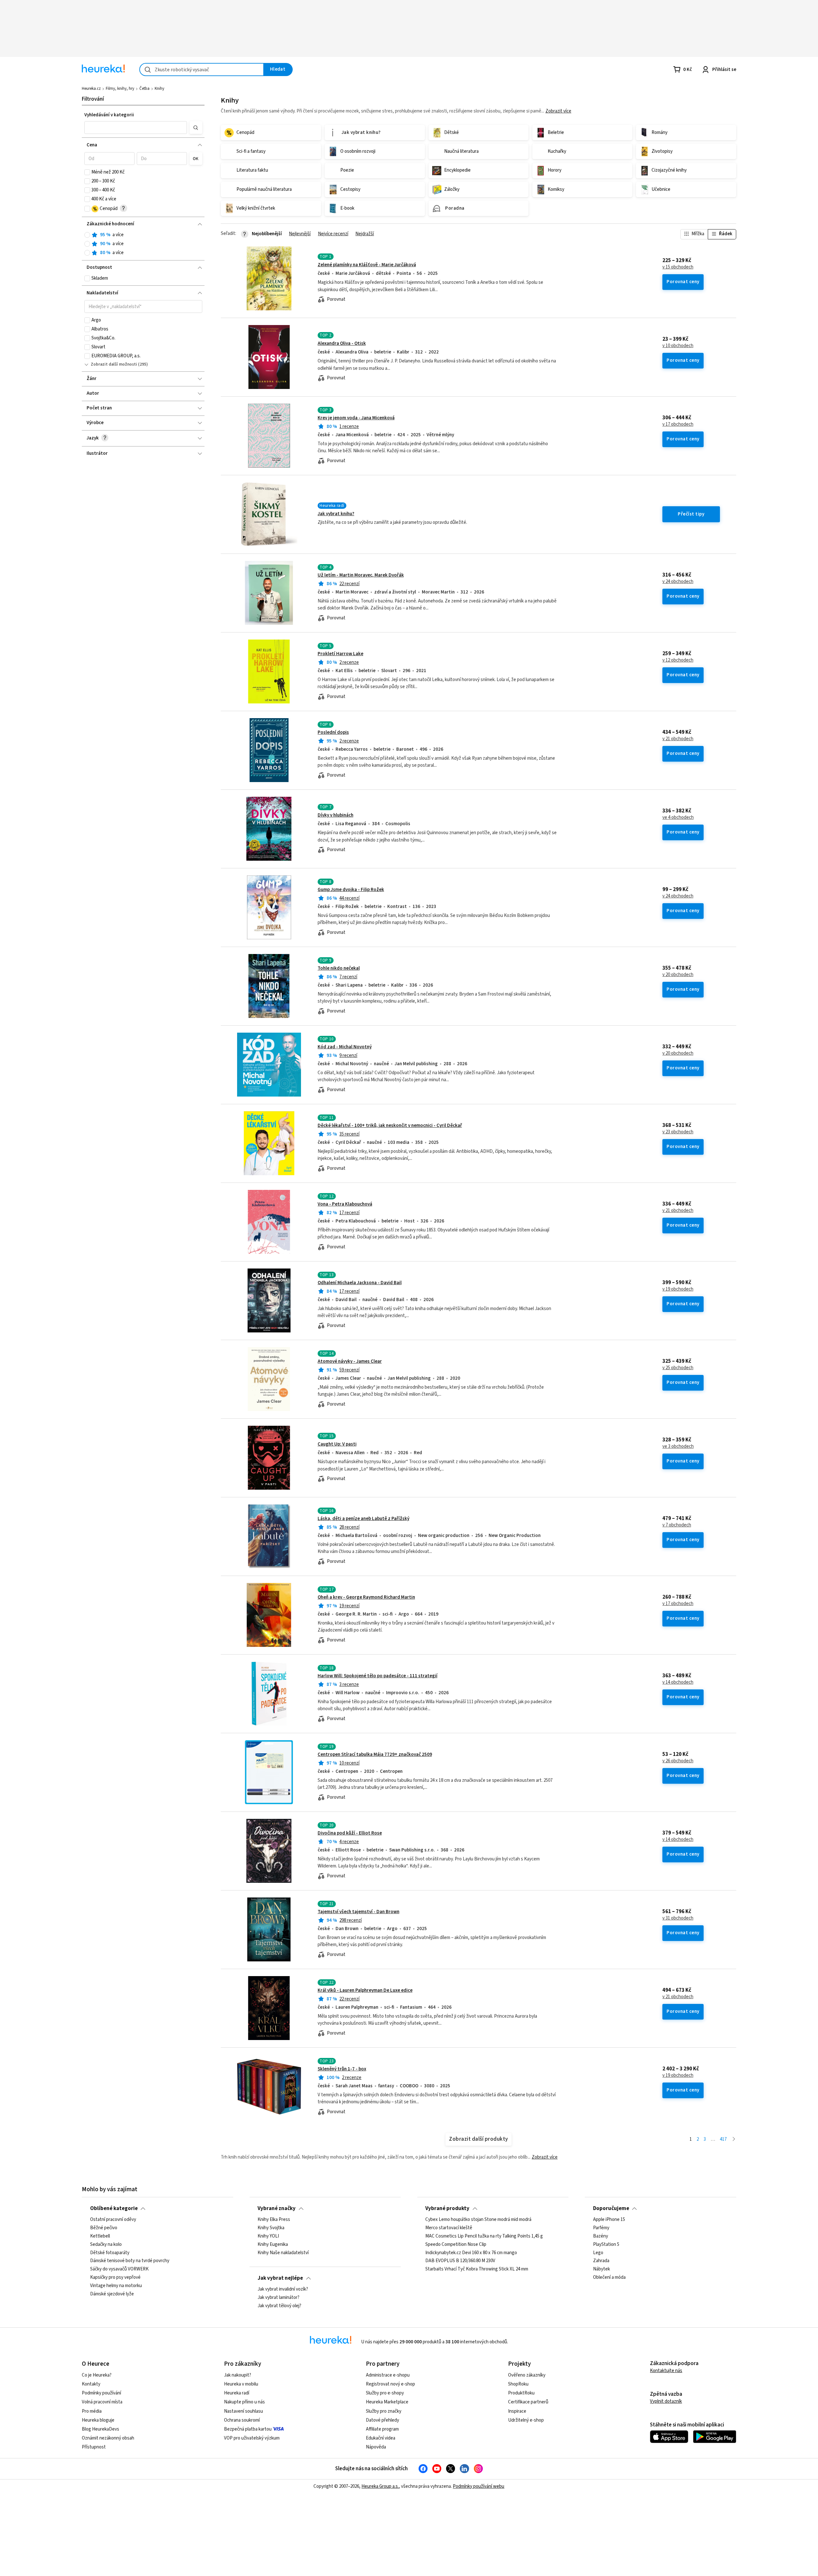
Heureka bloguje (98, 2420)
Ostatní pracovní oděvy (113, 2220)
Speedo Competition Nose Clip (456, 2245)
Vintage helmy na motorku (116, 2286)
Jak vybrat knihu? (336, 514)
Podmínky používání (101, 2393)
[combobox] (202, 70)
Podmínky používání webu (478, 2486)
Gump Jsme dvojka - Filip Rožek (351, 890)
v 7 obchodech (677, 1525)
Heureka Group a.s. (380, 2486)
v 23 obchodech (678, 1132)
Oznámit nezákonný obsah (108, 2438)
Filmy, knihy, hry (120, 89)
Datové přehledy (382, 2420)
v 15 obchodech (678, 267)
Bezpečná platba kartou (248, 2429)
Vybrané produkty (447, 2208)
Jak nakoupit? (238, 2375)
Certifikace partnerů (528, 2402)
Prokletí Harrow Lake (340, 654)
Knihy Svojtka (271, 2228)
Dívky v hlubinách (336, 815)
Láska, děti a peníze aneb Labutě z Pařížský (363, 1519)
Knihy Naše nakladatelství (283, 2253)
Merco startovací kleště (449, 2228)
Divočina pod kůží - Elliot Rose (350, 1833)
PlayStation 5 (606, 2245)
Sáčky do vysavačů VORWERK (119, 2269)
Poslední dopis (333, 732)
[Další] (734, 2140)
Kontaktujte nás (666, 2371)
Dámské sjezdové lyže (112, 2294)
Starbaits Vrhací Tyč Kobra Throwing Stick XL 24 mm (477, 2269)
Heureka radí (237, 2393)
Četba (144, 89)
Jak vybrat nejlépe (280, 2278)
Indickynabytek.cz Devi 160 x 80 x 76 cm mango (471, 2253)
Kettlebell (100, 2236)
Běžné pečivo (104, 2228)
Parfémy (601, 2228)
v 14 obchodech (678, 1682)
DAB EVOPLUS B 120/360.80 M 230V (460, 2261)
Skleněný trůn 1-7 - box (342, 2069)
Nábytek (602, 2269)
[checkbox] (87, 172)
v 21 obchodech (678, 739)
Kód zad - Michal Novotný (345, 1047)
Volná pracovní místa (102, 2402)
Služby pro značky (384, 2411)
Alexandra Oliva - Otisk (342, 343)
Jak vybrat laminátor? (278, 2298)
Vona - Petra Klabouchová (345, 1204)
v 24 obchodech (678, 582)
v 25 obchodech (678, 1368)
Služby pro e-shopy (385, 2393)
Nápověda (376, 2447)
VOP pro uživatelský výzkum (252, 2438)
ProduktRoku (521, 2393)
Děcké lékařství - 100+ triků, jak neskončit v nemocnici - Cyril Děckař (390, 1125)
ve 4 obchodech (678, 818)
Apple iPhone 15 (609, 2220)
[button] (136, 128)
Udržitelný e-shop (526, 2420)
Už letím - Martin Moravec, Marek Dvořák (361, 575)
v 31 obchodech (678, 1918)
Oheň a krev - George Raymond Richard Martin (366, 1597)
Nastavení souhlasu (243, 2411)
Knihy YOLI (268, 2236)
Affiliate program (382, 2429)
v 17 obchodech (678, 424)
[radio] (87, 235)
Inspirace (517, 2411)
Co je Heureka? (97, 2375)
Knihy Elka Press (274, 2220)
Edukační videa (381, 2438)
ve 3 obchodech (678, 1447)
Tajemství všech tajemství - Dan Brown (359, 1912)
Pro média (92, 2411)
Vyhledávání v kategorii (109, 115)
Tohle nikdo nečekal (339, 968)
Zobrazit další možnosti (114, 364)
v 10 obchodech (678, 346)
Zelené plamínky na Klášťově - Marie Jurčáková (367, 265)
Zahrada (601, 2261)
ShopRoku (518, 2384)
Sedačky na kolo (106, 2245)
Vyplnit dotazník (666, 2401)
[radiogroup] (143, 244)
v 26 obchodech (678, 1761)
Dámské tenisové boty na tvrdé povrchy (130, 2261)
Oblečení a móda (609, 2277)
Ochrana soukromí (242, 2420)
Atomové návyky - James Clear (350, 1361)
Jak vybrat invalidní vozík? (283, 2289)
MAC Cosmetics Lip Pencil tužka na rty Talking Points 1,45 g (484, 2236)
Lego (598, 2253)
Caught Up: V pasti (337, 1444)
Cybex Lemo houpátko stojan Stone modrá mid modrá (478, 2220)
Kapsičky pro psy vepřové (115, 2277)
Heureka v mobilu (241, 2384)
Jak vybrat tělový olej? (279, 2306)
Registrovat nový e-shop (390, 2384)
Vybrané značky (277, 2208)
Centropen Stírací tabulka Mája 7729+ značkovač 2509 (375, 1754)
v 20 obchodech (678, 975)
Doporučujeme (611, 2208)
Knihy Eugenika (273, 2245)
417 (723, 2139)
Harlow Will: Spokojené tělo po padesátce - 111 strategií (378, 1676)
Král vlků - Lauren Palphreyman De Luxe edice (365, 1990)
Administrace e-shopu (388, 2375)
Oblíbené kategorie (114, 2208)
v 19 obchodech (678, 1289)
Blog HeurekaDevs (100, 2429)
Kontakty (91, 2384)
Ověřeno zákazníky (527, 2375)
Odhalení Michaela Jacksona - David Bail (360, 1283)
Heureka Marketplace (387, 2402)
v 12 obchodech (678, 660)
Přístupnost (94, 2447)
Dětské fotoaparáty (110, 2253)
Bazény (601, 2236)
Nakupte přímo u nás (244, 2402)
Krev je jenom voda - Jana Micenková (356, 418)
